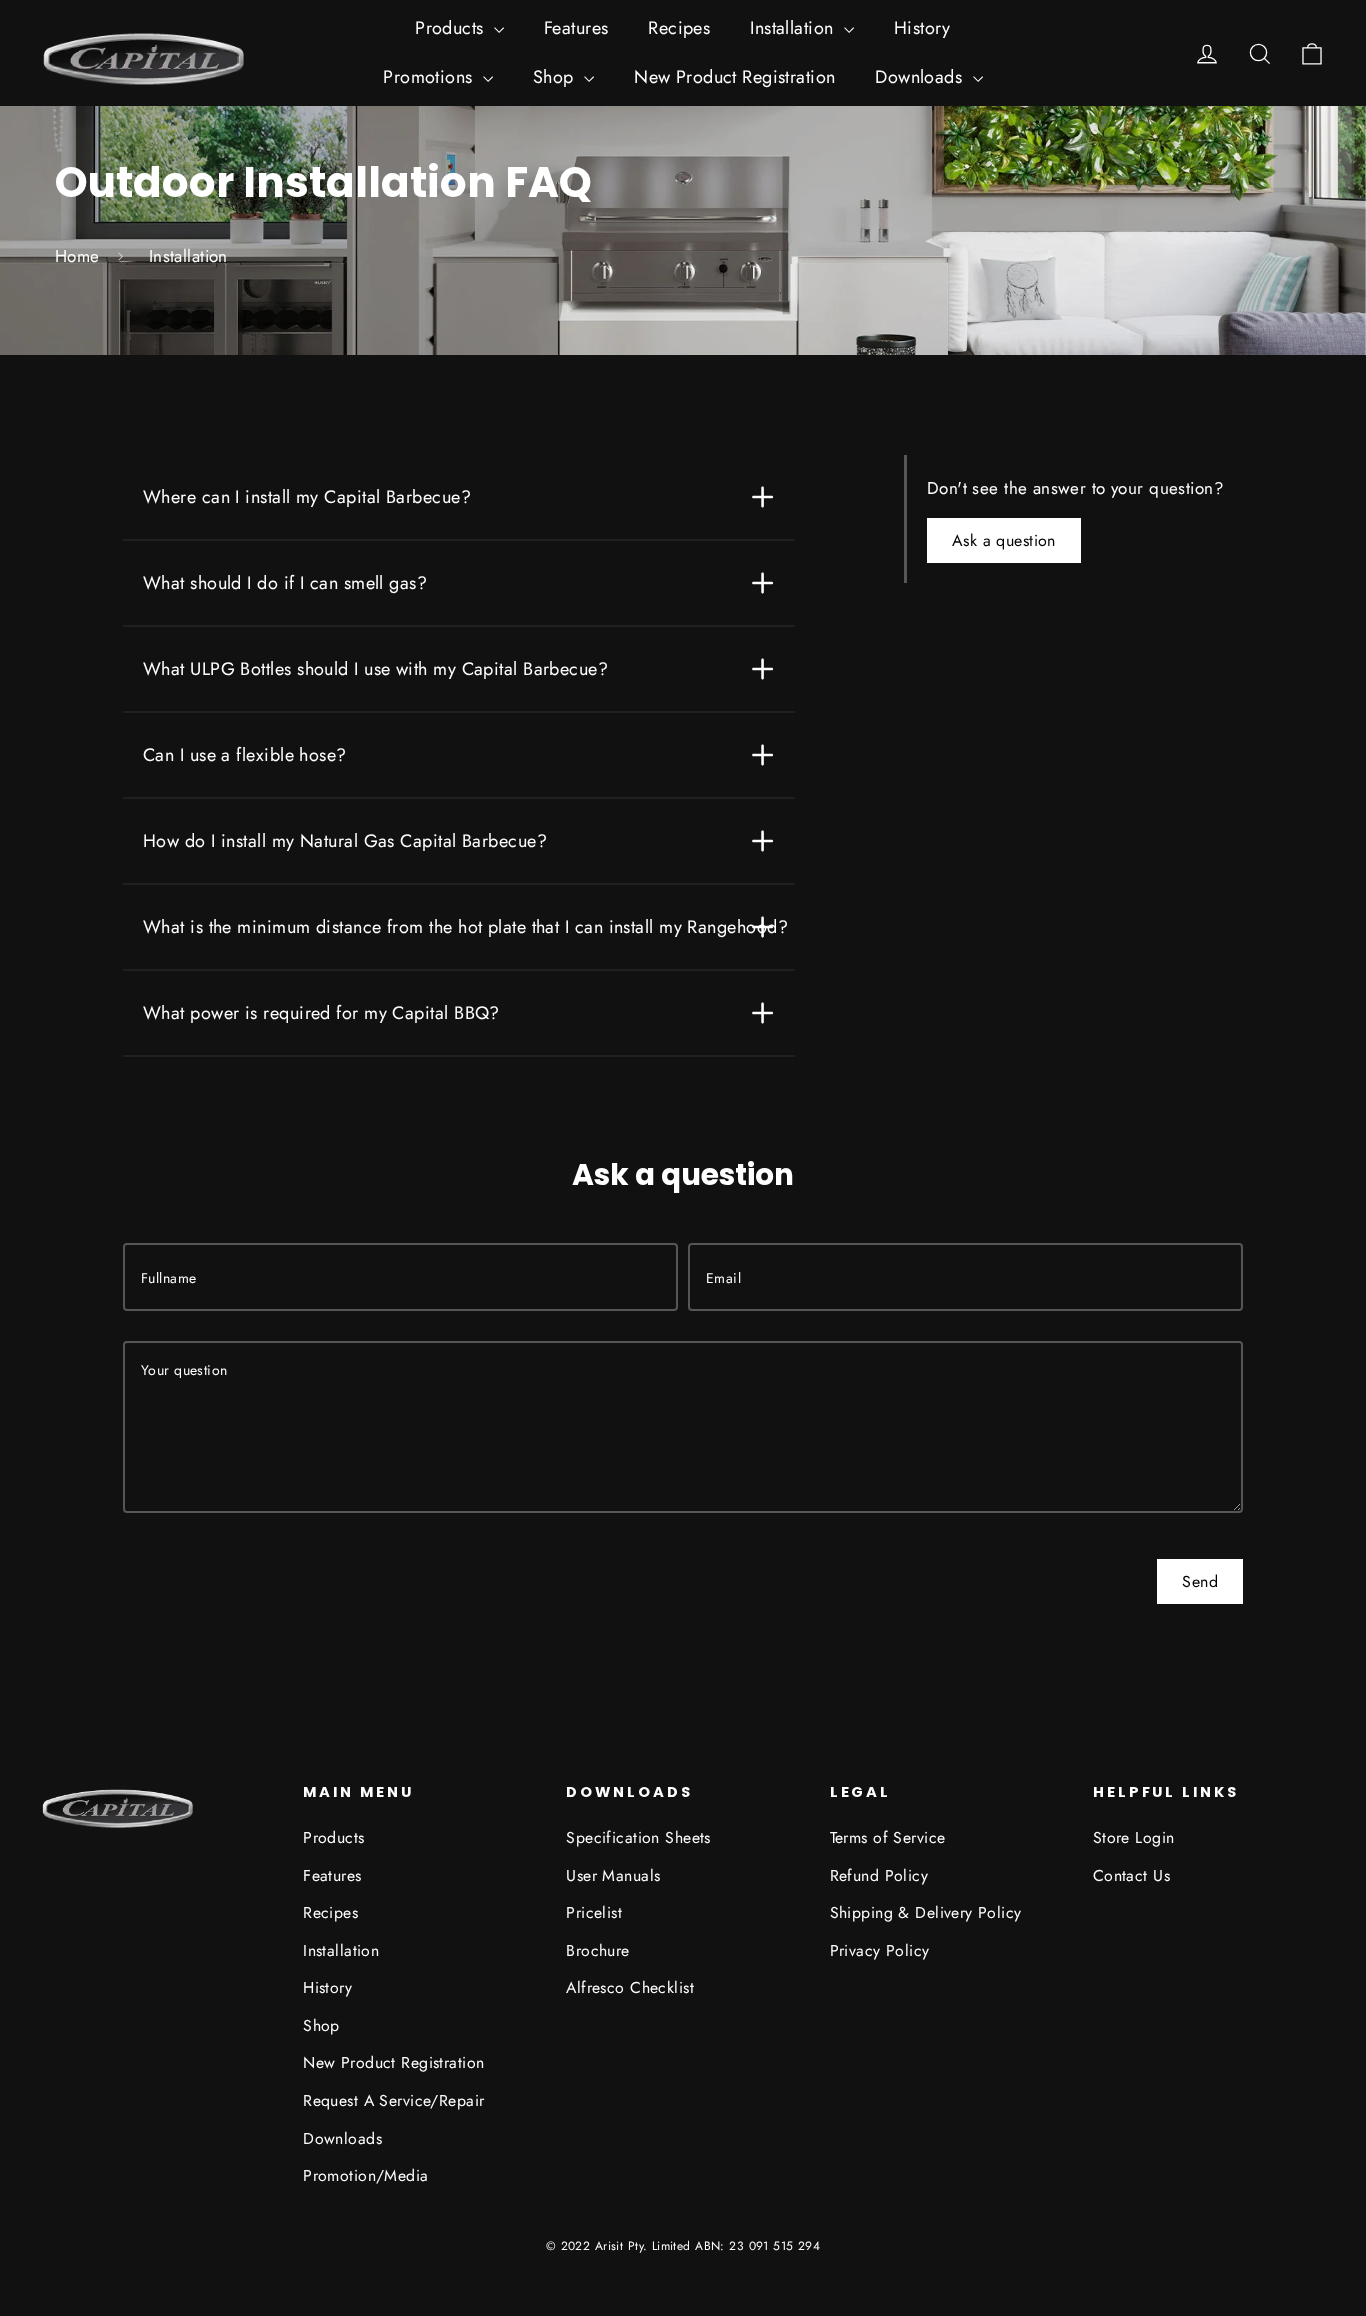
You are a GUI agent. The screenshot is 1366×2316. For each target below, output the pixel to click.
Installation (794, 28)
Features (576, 28)
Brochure (597, 1950)
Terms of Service (888, 1837)
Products (452, 28)
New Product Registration (734, 77)
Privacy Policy (880, 1950)
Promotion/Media (365, 2175)
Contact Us (1131, 1875)
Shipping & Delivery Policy (926, 1912)
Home (77, 256)
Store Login (1134, 1837)
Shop (556, 77)
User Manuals (613, 1875)
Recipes (679, 28)
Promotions (430, 77)
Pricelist (594, 1912)
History (922, 28)
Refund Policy (879, 1875)
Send (1200, 1581)
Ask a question (1004, 540)
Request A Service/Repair (393, 2100)
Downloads (921, 77)
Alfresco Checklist (630, 1987)
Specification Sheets (638, 1837)
